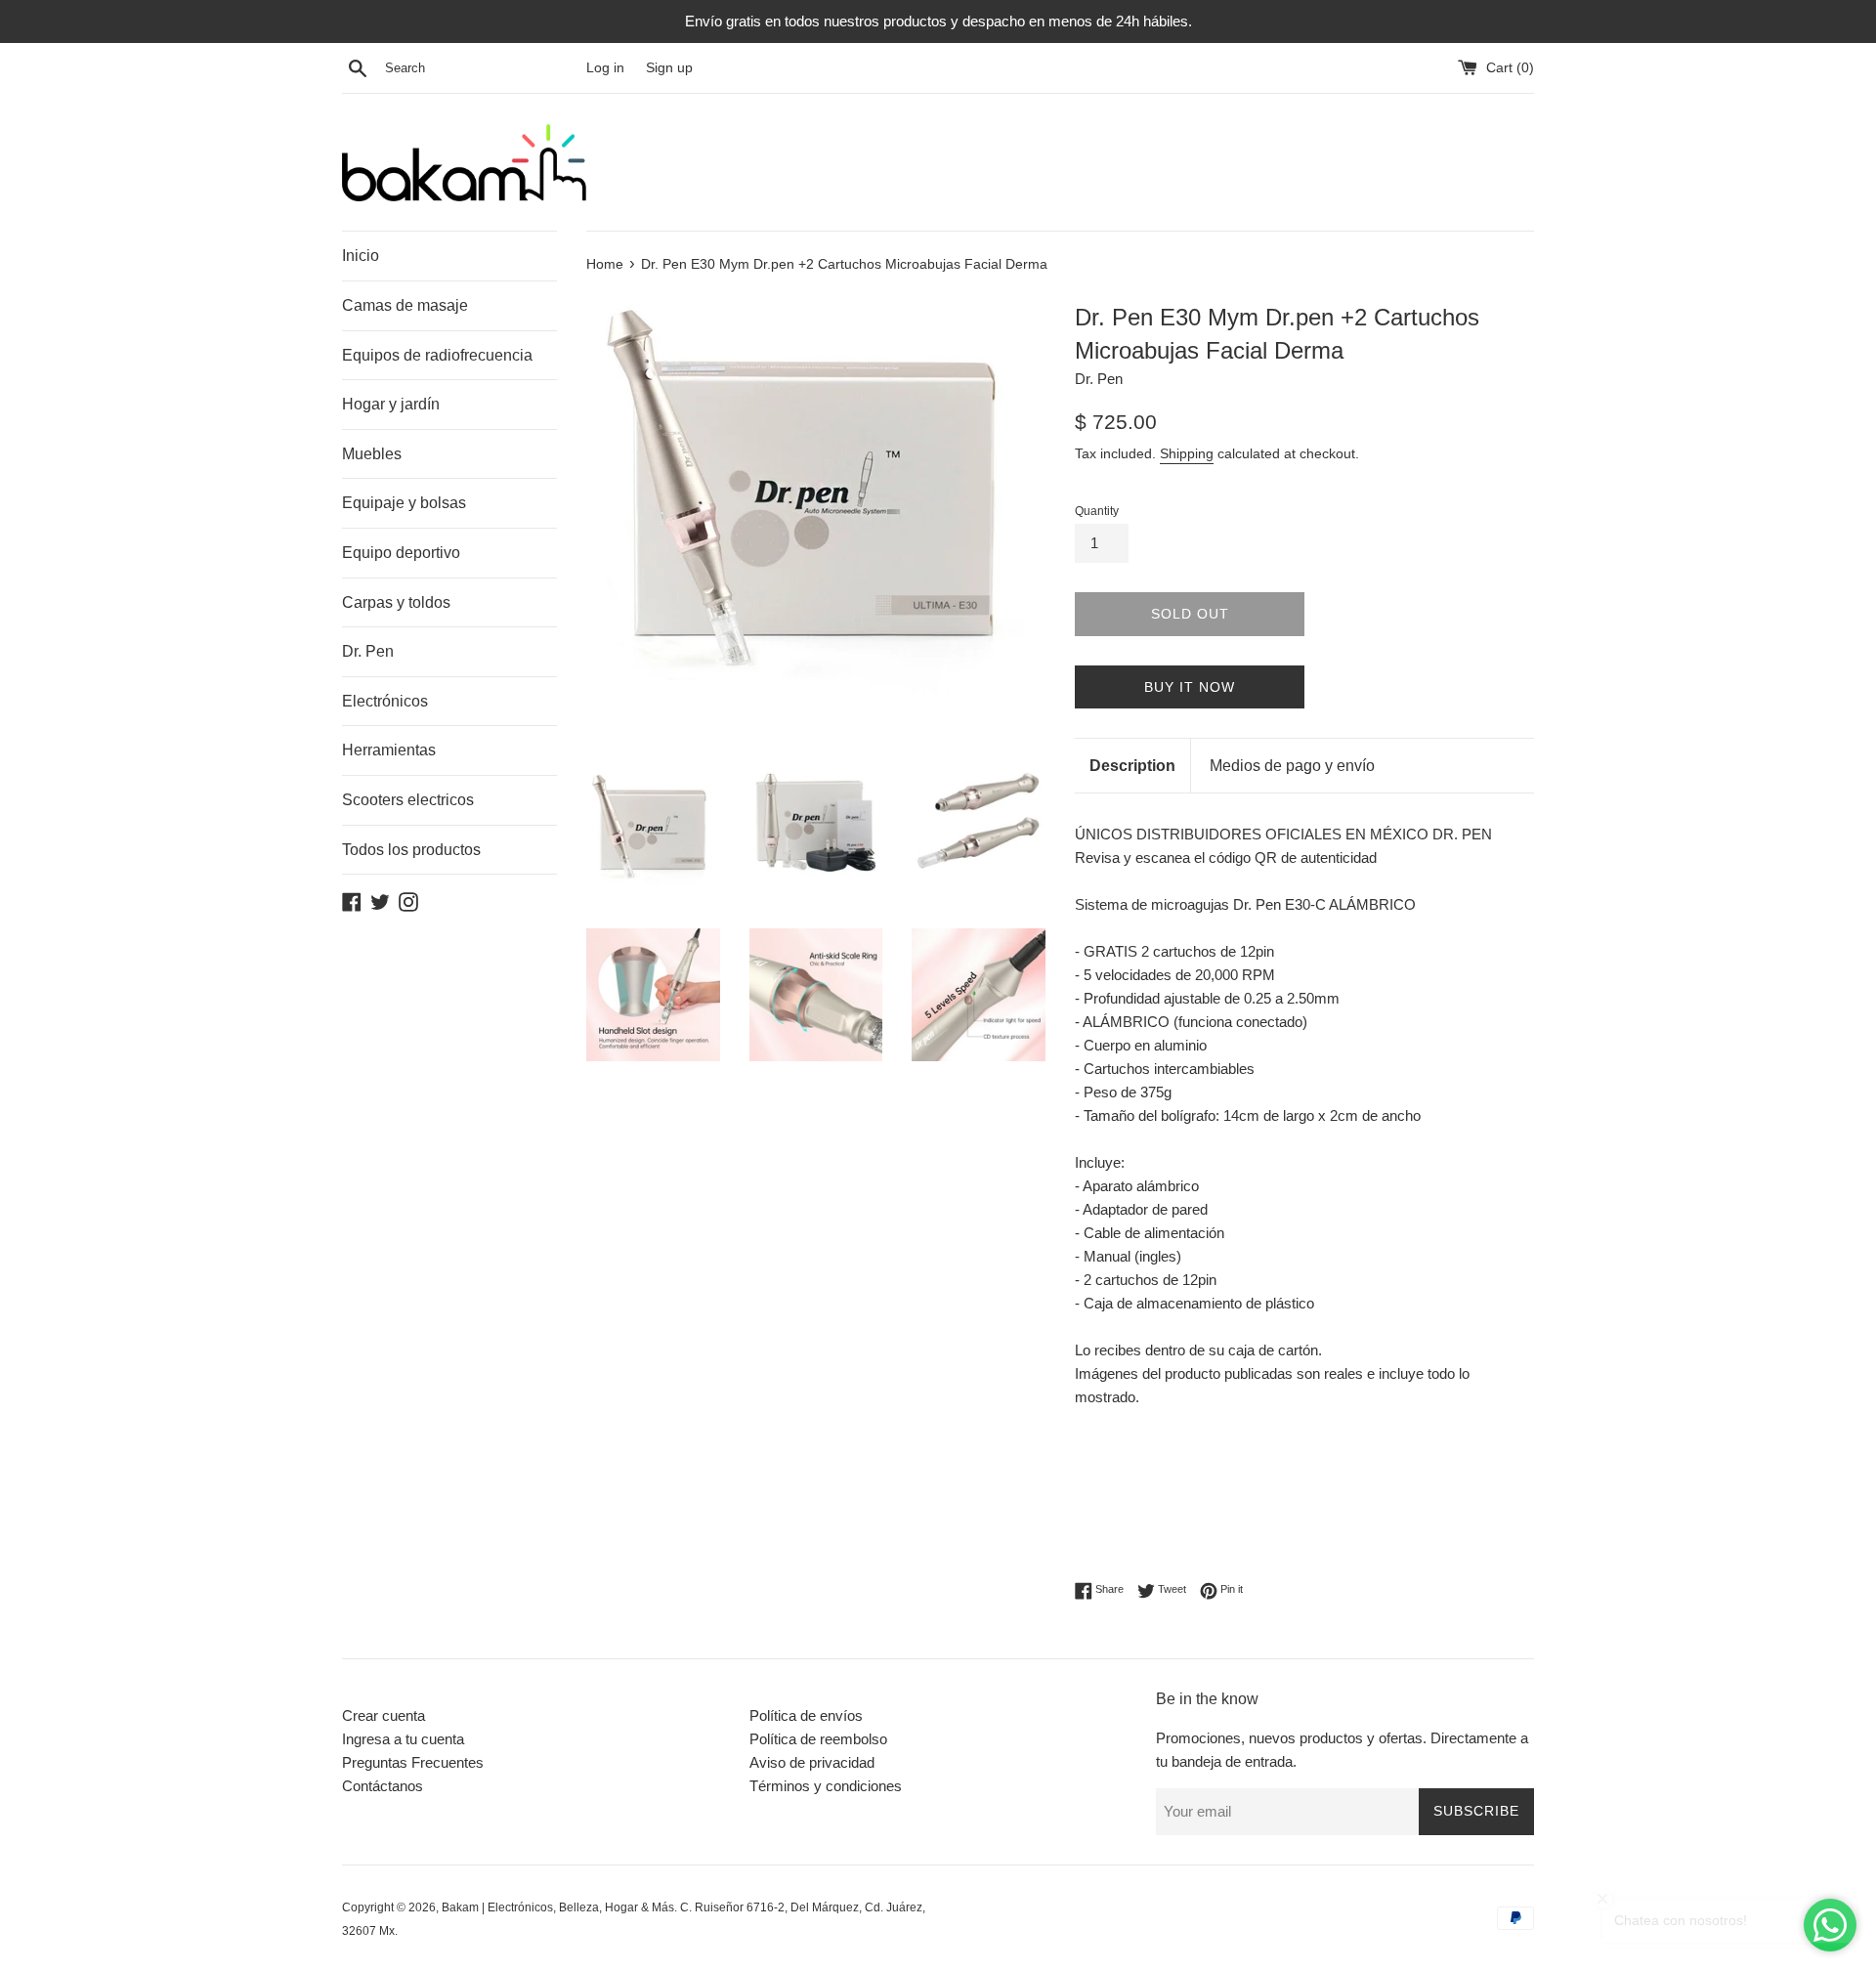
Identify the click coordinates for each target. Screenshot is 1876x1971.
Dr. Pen (368, 651)
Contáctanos (383, 1786)
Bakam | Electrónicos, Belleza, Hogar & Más (558, 1907)
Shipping (1187, 453)
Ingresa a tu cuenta (403, 1739)
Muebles (372, 454)
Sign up (669, 68)
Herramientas (389, 750)
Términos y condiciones (826, 1786)
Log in (605, 68)
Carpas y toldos (396, 602)
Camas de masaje (405, 305)
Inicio (361, 256)
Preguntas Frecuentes (413, 1762)
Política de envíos (806, 1715)
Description (1132, 766)
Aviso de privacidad (812, 1762)
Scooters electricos (408, 800)
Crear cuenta (384, 1715)
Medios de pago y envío (1292, 766)
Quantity (1097, 511)
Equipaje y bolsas (404, 503)
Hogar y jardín (391, 404)
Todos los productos (411, 850)
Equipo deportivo (401, 553)
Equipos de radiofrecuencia (437, 355)
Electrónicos (385, 701)
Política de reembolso (818, 1739)
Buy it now (1190, 687)
